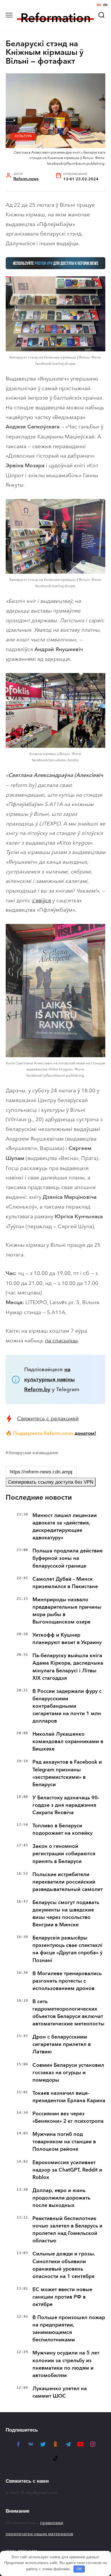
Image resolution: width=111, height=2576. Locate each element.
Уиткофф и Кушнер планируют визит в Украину (67, 1639)
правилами (52, 2523)
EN (105, 5)
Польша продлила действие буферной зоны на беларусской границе (68, 1558)
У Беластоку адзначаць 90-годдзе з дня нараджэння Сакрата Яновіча (66, 1805)
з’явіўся (41, 900)
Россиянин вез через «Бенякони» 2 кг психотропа (68, 2117)
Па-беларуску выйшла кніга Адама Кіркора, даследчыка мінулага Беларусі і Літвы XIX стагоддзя (68, 1667)
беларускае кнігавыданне (33, 1453)
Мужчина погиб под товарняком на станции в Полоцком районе (64, 2142)
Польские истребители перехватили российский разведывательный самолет (68, 1882)
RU (99, 5)
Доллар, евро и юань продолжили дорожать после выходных (61, 2198)
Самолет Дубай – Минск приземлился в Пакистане (65, 1583)
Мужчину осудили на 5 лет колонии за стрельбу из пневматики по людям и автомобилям (66, 2364)
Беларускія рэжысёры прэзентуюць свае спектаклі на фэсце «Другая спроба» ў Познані (67, 1949)
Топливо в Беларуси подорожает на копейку (62, 1829)
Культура (23, 136)
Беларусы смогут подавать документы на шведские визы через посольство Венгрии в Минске (66, 1914)
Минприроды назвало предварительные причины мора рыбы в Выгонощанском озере (67, 1611)
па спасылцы (61, 1341)
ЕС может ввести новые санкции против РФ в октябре (62, 2297)
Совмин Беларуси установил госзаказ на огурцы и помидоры (68, 2073)
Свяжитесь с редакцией (48, 1418)
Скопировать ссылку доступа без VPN (51, 1482)
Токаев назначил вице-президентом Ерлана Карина (69, 2097)
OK (79, 2569)
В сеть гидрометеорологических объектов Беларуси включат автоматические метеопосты (68, 2013)
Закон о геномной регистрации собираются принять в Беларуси (64, 1854)
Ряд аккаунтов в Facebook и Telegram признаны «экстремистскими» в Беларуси (67, 1773)
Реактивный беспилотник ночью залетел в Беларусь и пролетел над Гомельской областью (67, 2229)
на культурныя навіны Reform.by (50, 1379)
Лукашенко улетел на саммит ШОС (60, 2392)
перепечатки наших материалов (39, 2534)
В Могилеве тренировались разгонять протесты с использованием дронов (67, 1981)
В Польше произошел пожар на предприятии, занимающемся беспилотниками (69, 2329)
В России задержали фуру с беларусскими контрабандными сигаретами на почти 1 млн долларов (67, 1706)
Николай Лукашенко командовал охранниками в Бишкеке (68, 1741)
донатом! (85, 1433)
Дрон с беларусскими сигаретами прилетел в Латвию (62, 2044)
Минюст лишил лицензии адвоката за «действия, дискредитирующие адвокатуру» (65, 1526)
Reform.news (26, 179)
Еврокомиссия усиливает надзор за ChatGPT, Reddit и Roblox (67, 2170)
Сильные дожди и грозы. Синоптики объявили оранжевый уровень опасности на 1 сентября (64, 2265)
